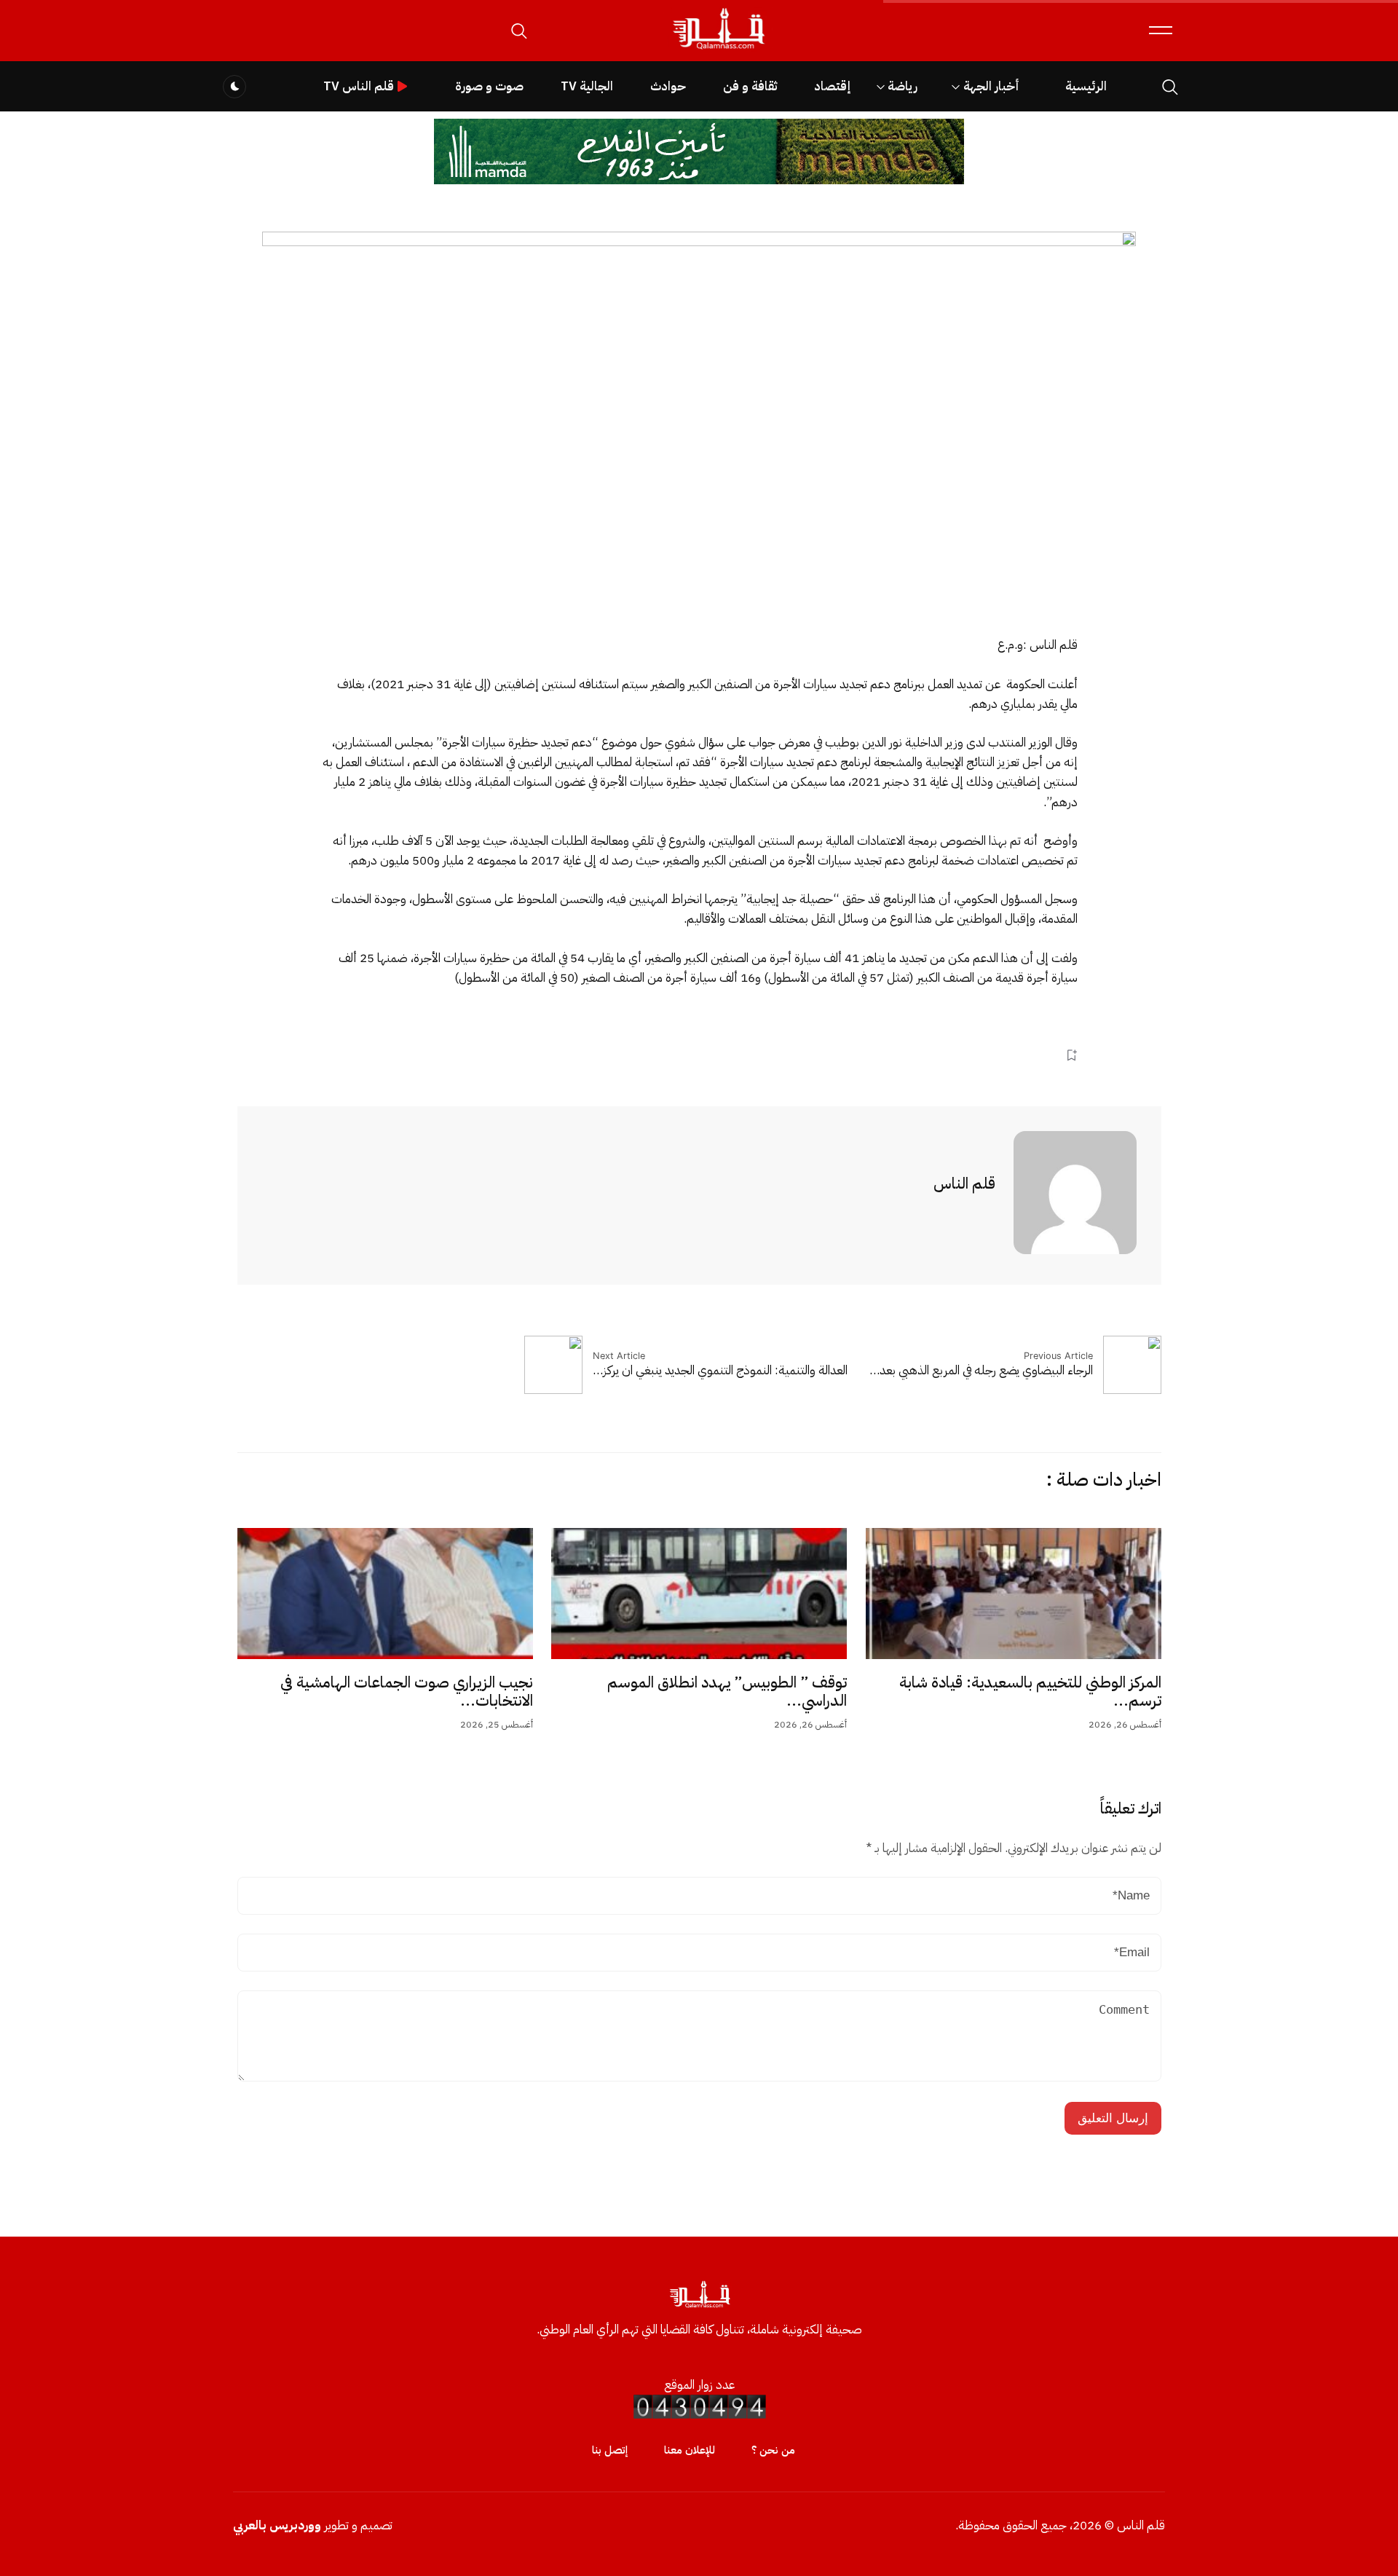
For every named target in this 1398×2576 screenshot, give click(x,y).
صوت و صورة (489, 86)
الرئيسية (1086, 86)
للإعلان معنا (690, 2450)
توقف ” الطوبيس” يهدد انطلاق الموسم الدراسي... (727, 1692)
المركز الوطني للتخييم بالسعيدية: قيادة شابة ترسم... (1030, 1692)
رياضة (903, 86)
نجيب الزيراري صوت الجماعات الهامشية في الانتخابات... (407, 1692)
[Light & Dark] (234, 87)
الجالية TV (587, 86)
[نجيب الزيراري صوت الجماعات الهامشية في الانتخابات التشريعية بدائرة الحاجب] (385, 1594)
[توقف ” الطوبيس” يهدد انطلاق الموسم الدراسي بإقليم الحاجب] (699, 1594)
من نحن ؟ (773, 2450)
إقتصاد (832, 86)
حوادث (668, 86)
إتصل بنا (610, 2450)
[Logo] (718, 50)
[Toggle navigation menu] (1161, 30)
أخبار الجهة (991, 86)
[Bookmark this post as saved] (1071, 1055)
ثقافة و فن (750, 86)
